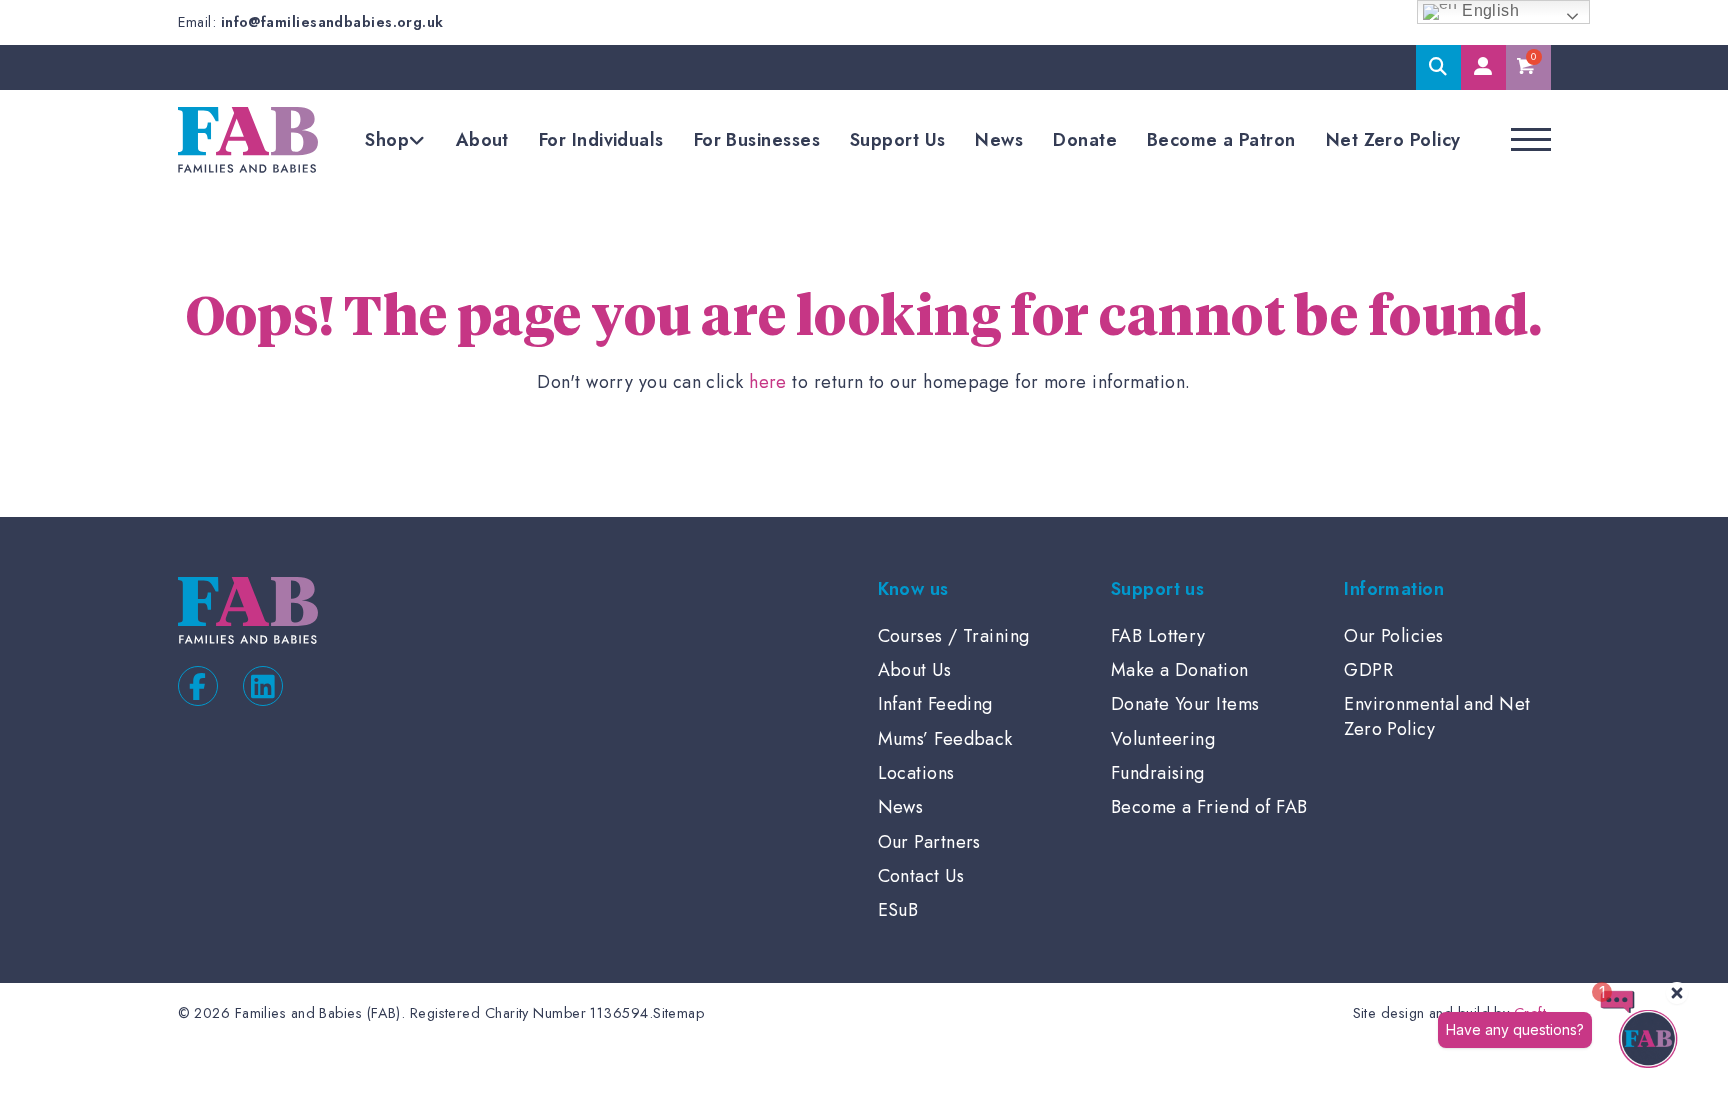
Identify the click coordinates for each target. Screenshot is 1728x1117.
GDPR (1368, 670)
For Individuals (601, 140)
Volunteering (1163, 739)
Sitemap (678, 1013)
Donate (1085, 140)
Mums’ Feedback (945, 739)
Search (1438, 67)
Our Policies (1393, 636)
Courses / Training (954, 636)
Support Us (898, 140)
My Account (1483, 67)
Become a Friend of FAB (1209, 807)
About (482, 140)
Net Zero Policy (1393, 140)
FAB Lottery (1158, 636)
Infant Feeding (935, 704)
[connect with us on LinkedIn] (263, 686)
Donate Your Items (1185, 704)
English (1489, 10)
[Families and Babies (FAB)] (248, 140)
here (768, 382)
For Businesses (757, 140)
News (999, 140)
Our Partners (929, 842)
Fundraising (1158, 773)
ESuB (898, 910)
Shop (387, 140)
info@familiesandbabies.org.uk (332, 22)
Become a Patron (1221, 140)
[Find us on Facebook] (198, 686)
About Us (915, 670)
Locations (916, 773)
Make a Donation (1180, 670)
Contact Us (921, 876)
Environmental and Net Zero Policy (1437, 716)
